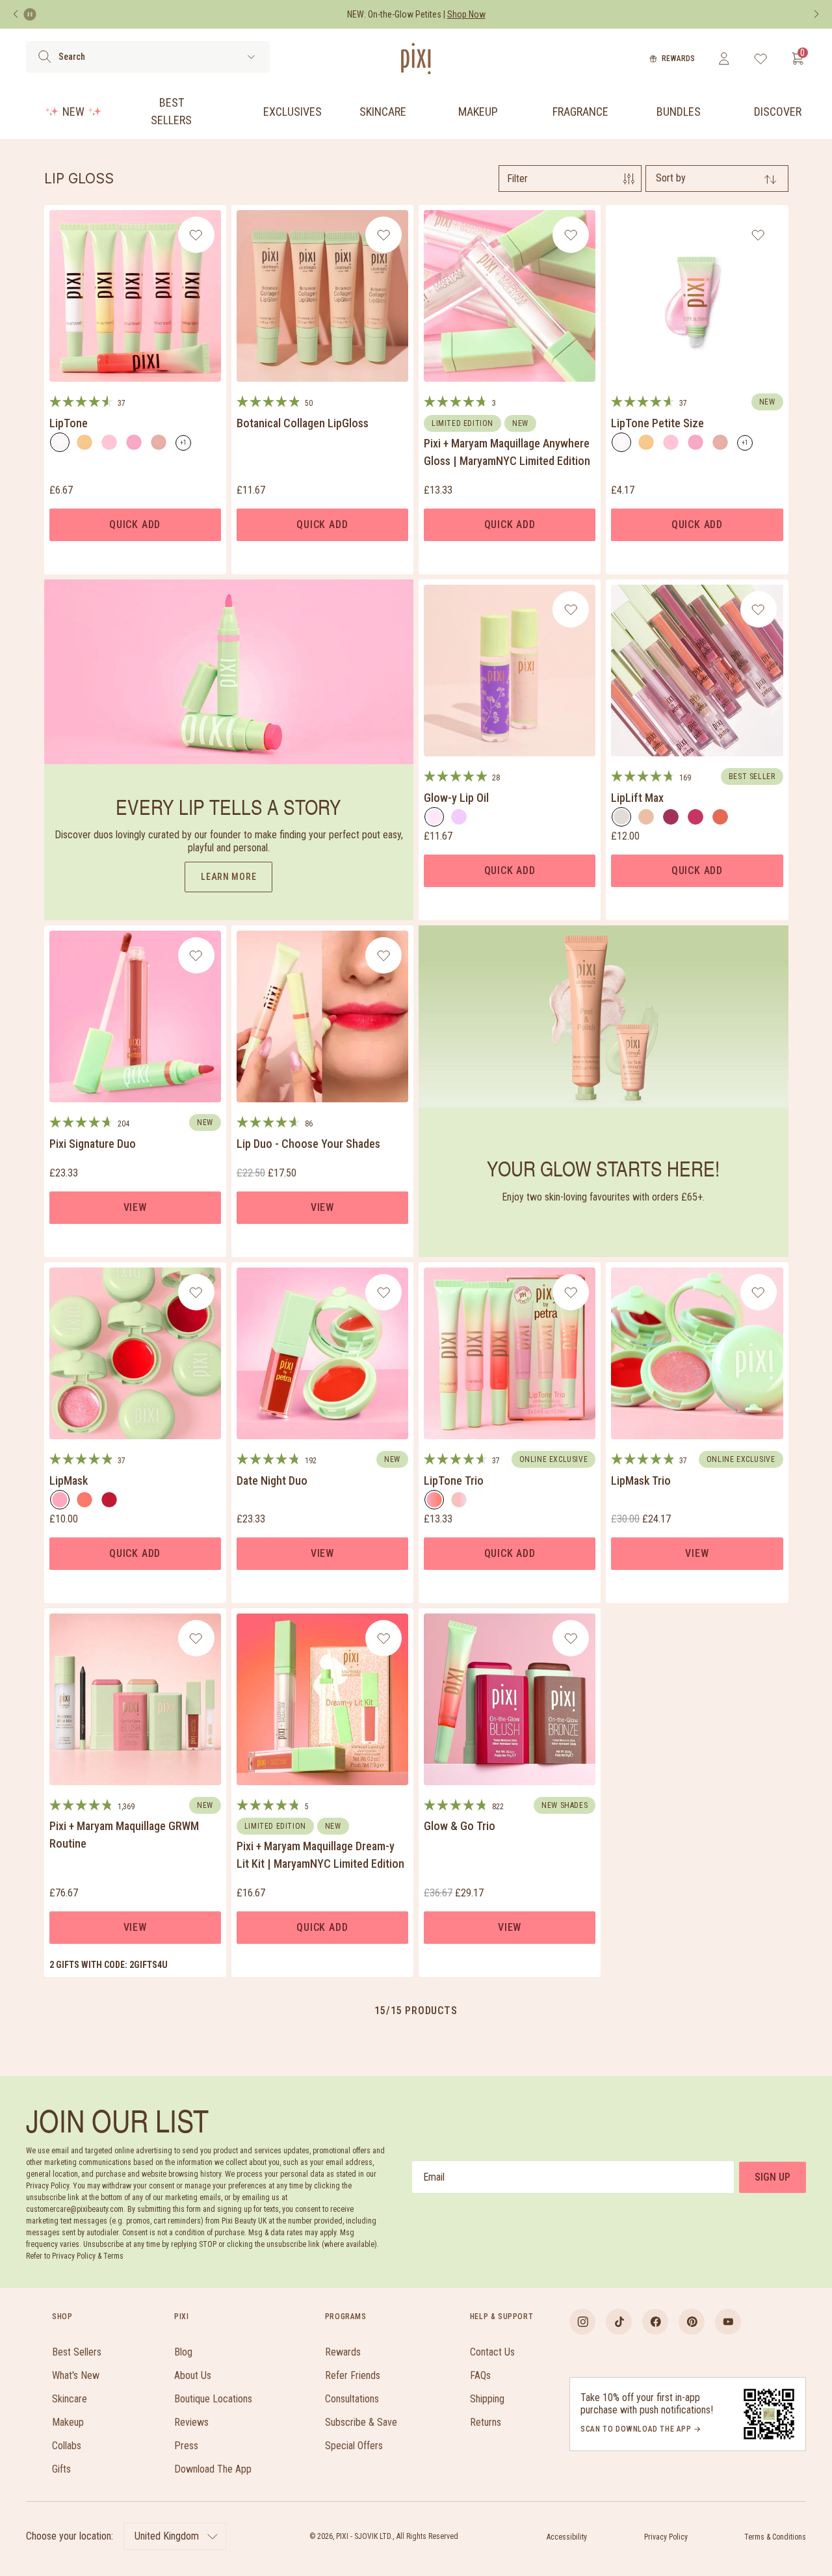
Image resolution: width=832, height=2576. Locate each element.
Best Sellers (171, 111)
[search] (45, 57)
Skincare (383, 112)
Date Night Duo (272, 1481)
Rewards (678, 59)
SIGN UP (773, 2177)
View (135, 1207)
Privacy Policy (666, 2537)
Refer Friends (353, 2375)
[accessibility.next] (816, 14)
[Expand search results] (251, 57)
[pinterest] (692, 2322)
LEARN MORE (228, 877)
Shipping (487, 2399)
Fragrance (580, 112)
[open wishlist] (761, 59)
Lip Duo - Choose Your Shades (308, 1144)
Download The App (213, 2469)
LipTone (69, 423)
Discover (778, 112)
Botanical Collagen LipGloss (303, 423)
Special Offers (354, 2446)
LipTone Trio (454, 1481)
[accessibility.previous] (16, 14)
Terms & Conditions (775, 2537)
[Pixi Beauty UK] (416, 59)
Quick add (135, 524)
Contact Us (492, 2352)
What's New (76, 2375)
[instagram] (582, 2322)
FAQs (480, 2375)
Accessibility (567, 2537)
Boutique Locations (213, 2399)
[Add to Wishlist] (196, 235)
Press (186, 2446)
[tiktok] (619, 2322)
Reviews (191, 2422)
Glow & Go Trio (460, 1826)
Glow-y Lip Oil (456, 798)
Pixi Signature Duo (93, 1144)
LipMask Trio (641, 1481)
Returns (486, 2422)
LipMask (69, 1481)
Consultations (352, 2399)
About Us (193, 2375)
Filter (517, 179)
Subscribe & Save (361, 2422)
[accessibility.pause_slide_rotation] (30, 14)
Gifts (61, 2469)
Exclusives (292, 112)
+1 (186, 445)
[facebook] (655, 2322)
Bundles (679, 112)
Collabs (67, 2446)
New (73, 112)
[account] (724, 59)
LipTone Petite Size (657, 423)
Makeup (478, 112)
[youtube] (728, 2322)
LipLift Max (637, 798)
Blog (183, 2352)
